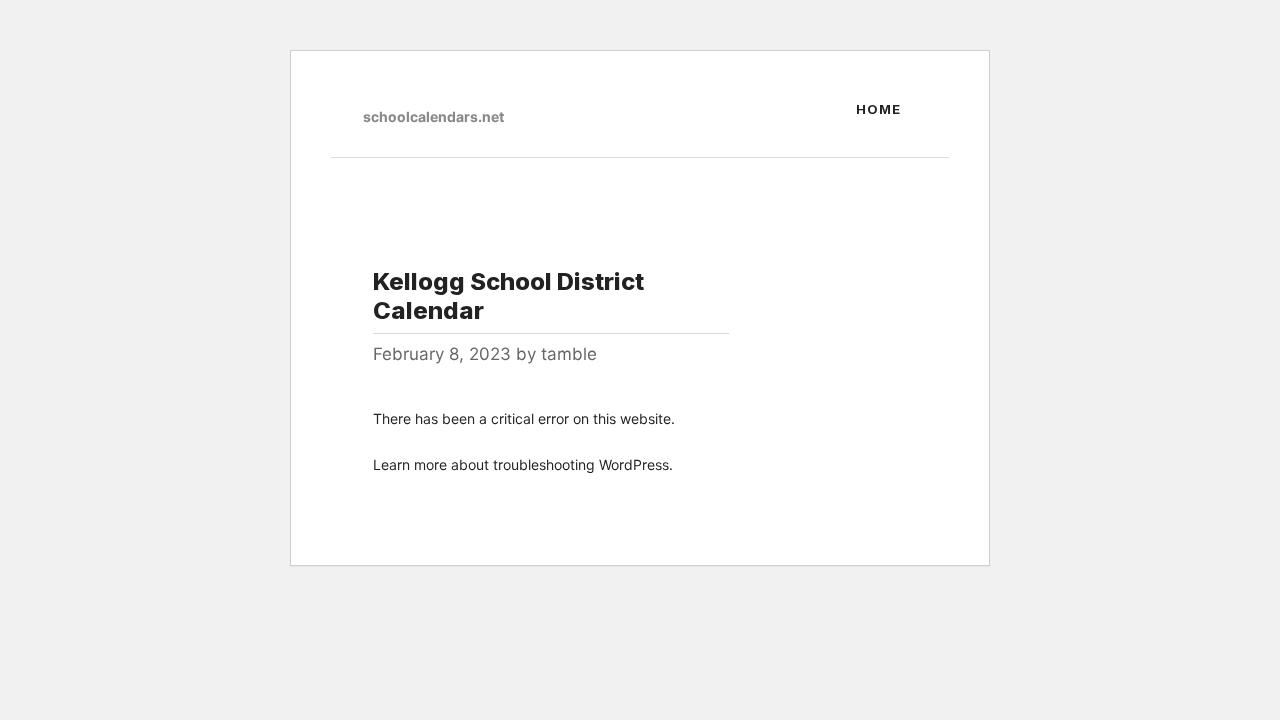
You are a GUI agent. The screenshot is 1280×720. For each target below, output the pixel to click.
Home (878, 109)
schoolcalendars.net (433, 116)
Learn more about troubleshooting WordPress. (523, 464)
